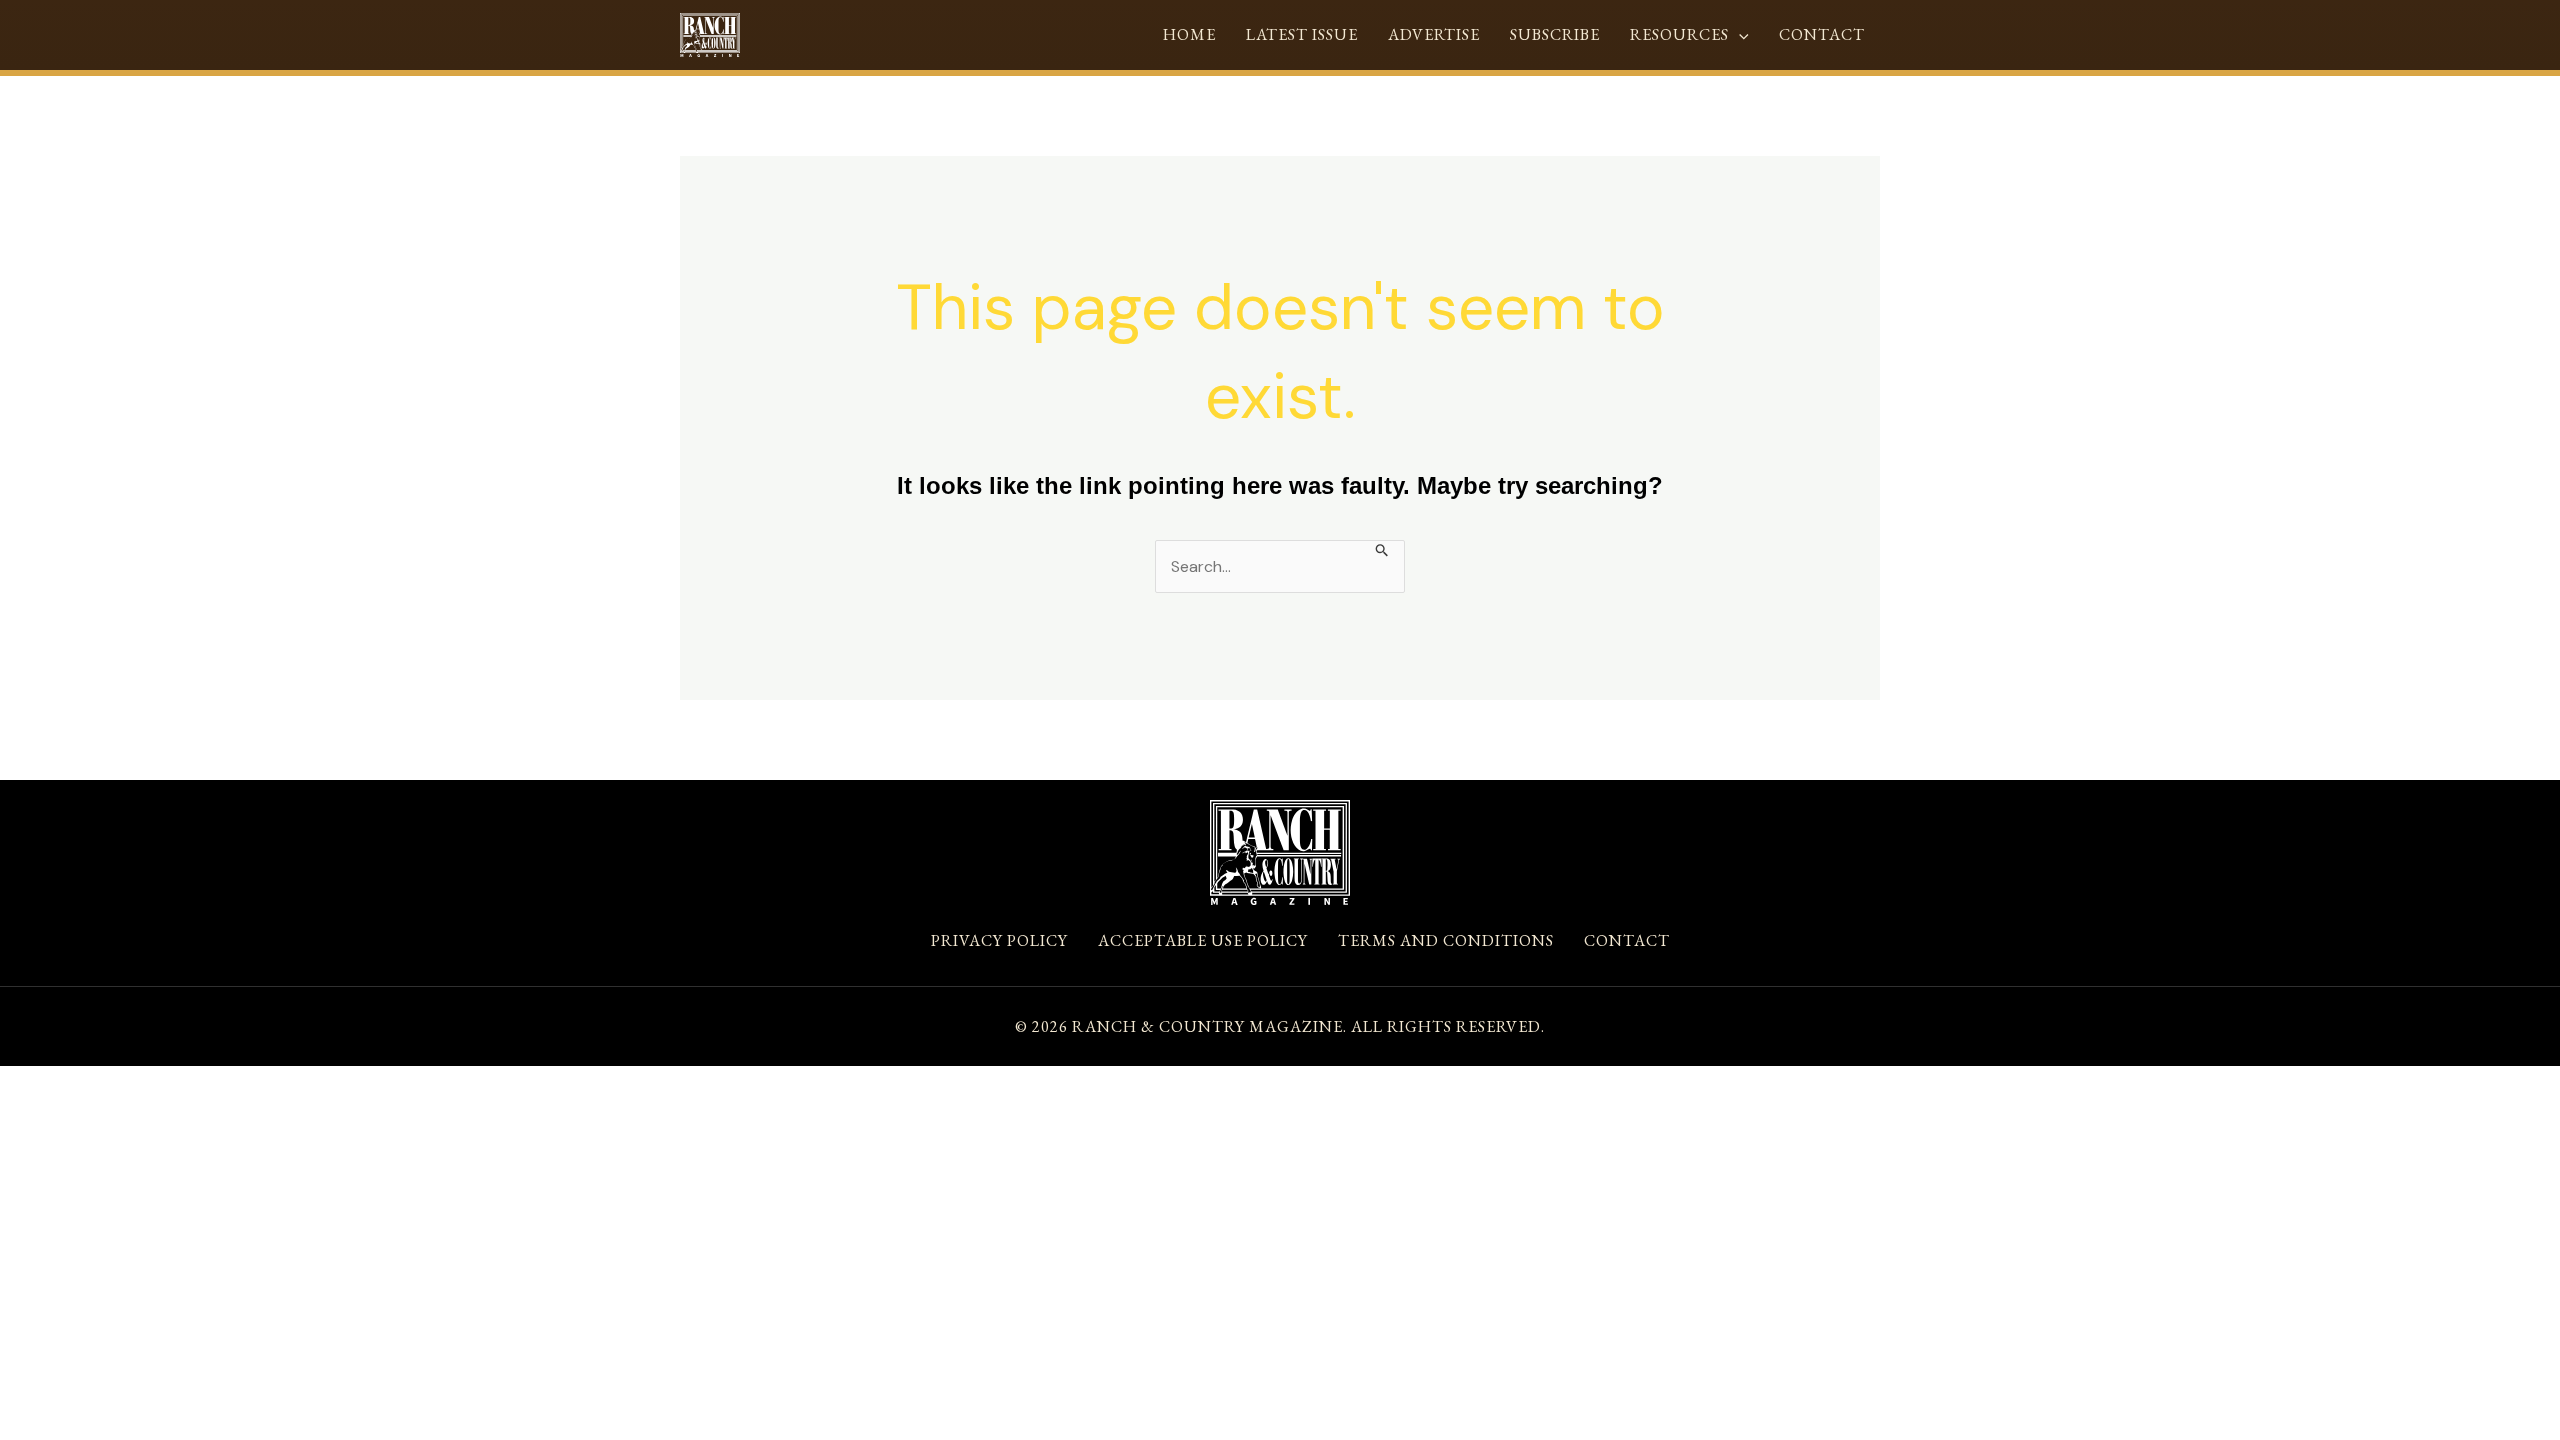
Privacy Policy (999, 940)
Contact (1822, 34)
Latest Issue (1302, 34)
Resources (1679, 34)
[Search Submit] (1382, 548)
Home (1189, 34)
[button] (1739, 34)
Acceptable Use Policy (1203, 940)
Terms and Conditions (1446, 940)
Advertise (1434, 34)
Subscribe (1555, 34)
